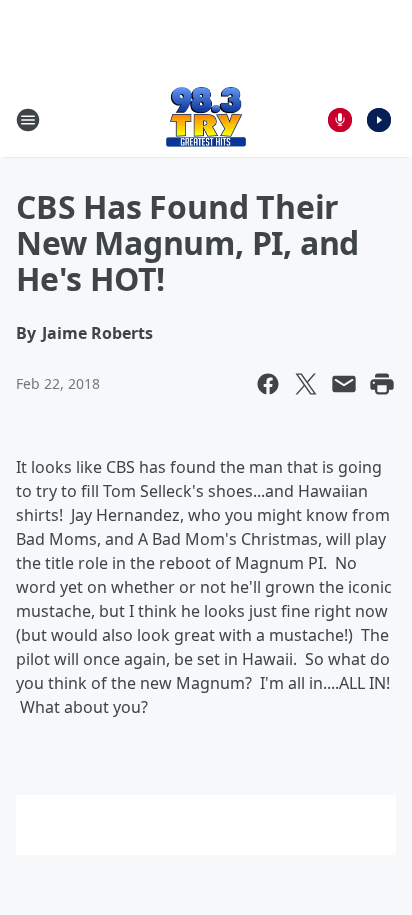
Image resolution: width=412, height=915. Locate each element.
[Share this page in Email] (344, 384)
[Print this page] (382, 384)
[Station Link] (206, 119)
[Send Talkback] (340, 120)
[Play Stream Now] (379, 120)
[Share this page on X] (306, 384)
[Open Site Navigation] (28, 120)
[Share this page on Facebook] (268, 384)
